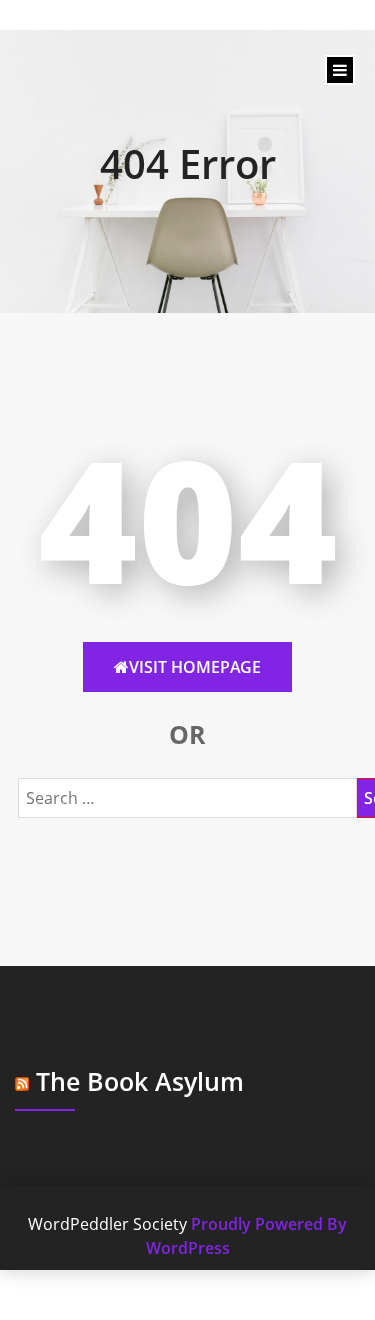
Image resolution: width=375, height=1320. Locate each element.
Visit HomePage (195, 667)
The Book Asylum (140, 1081)
